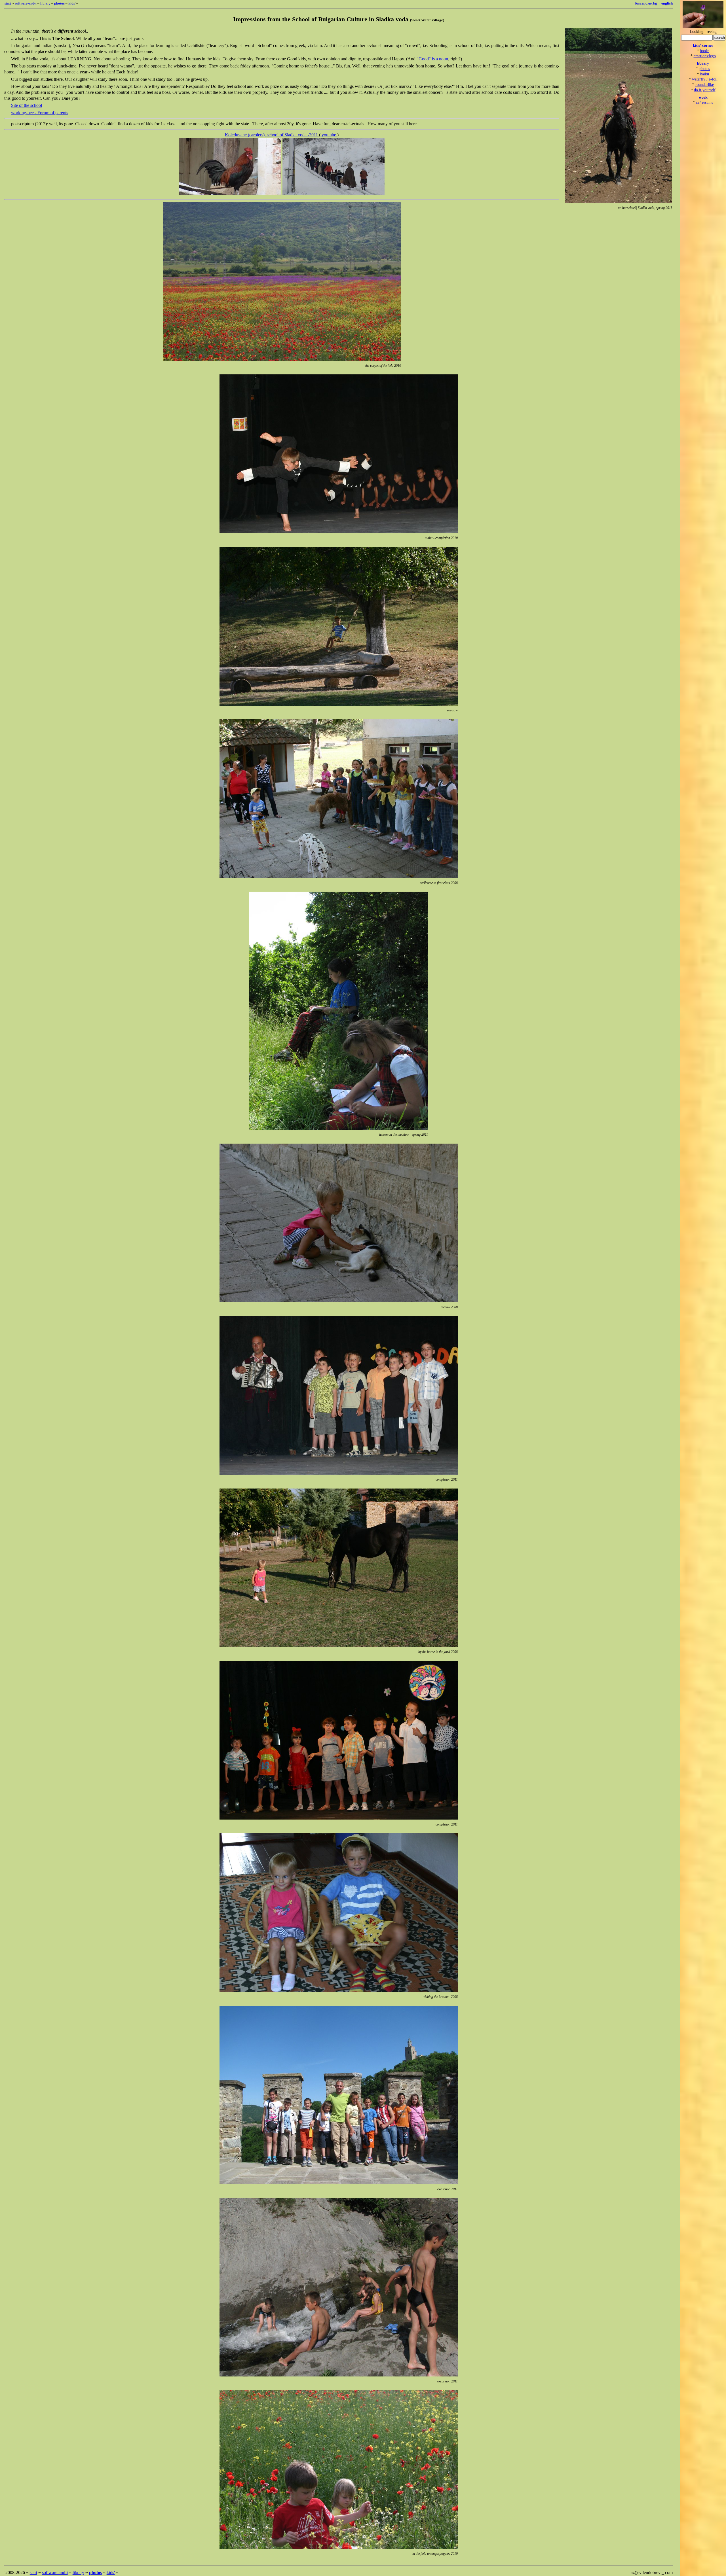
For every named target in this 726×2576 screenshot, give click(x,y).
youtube (329, 135)
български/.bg (646, 3)
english (667, 3)
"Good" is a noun (432, 59)
